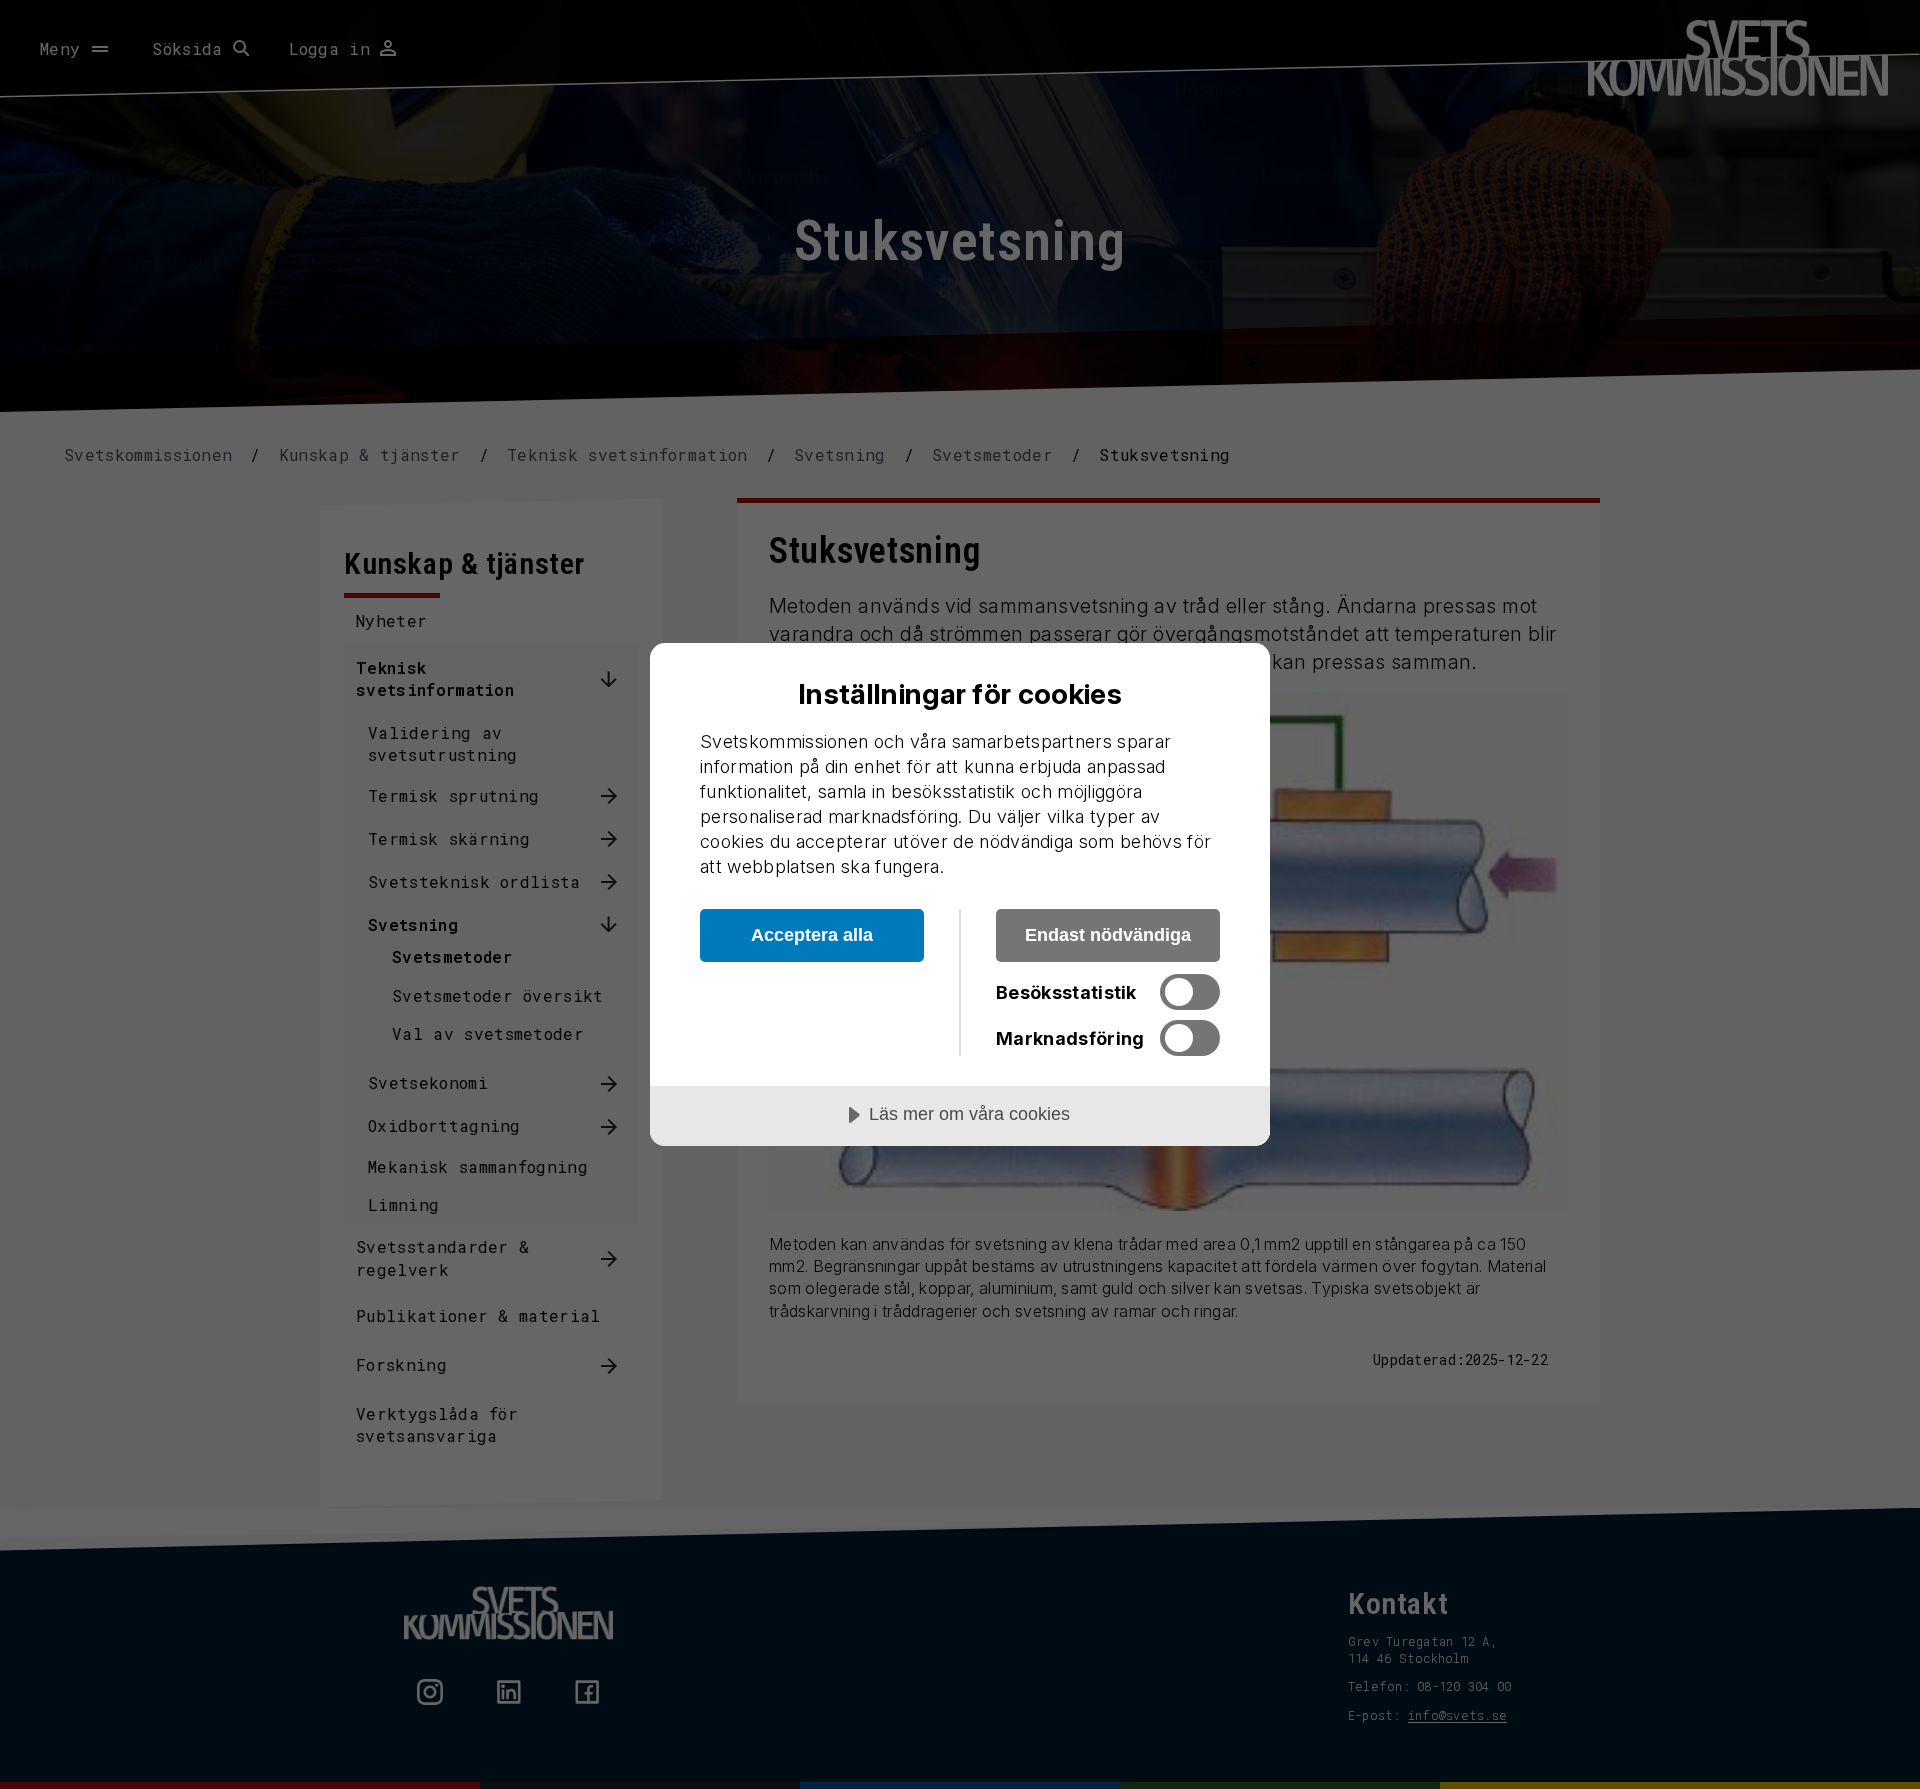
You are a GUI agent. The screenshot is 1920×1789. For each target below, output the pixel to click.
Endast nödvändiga (1108, 935)
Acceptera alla (812, 935)
